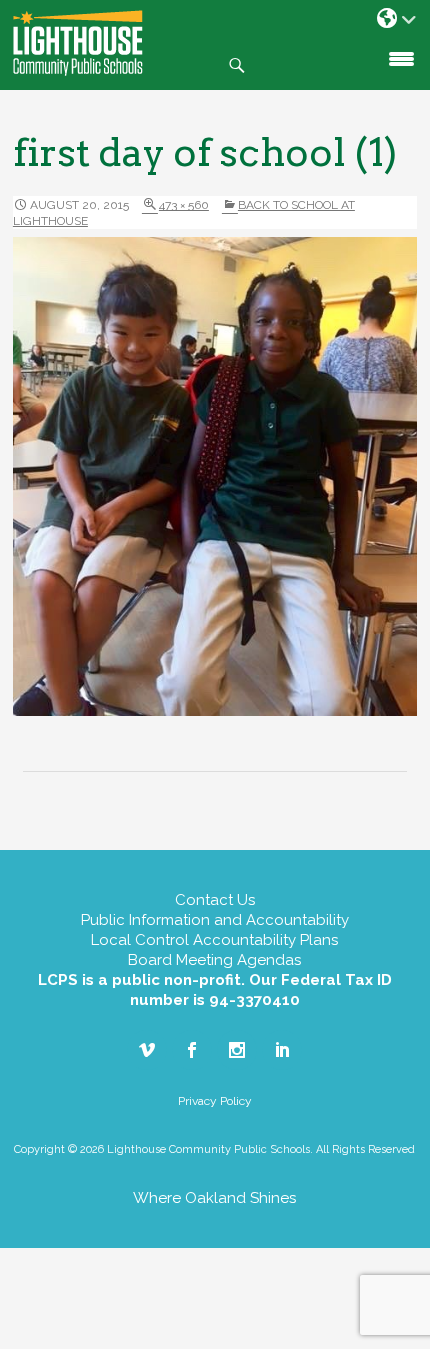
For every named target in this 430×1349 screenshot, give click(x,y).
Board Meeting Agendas (214, 960)
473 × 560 (184, 205)
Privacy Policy (215, 1101)
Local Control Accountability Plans (214, 940)
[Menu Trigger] (401, 57)
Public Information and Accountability (215, 920)
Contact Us (215, 900)
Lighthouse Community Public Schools (78, 43)
